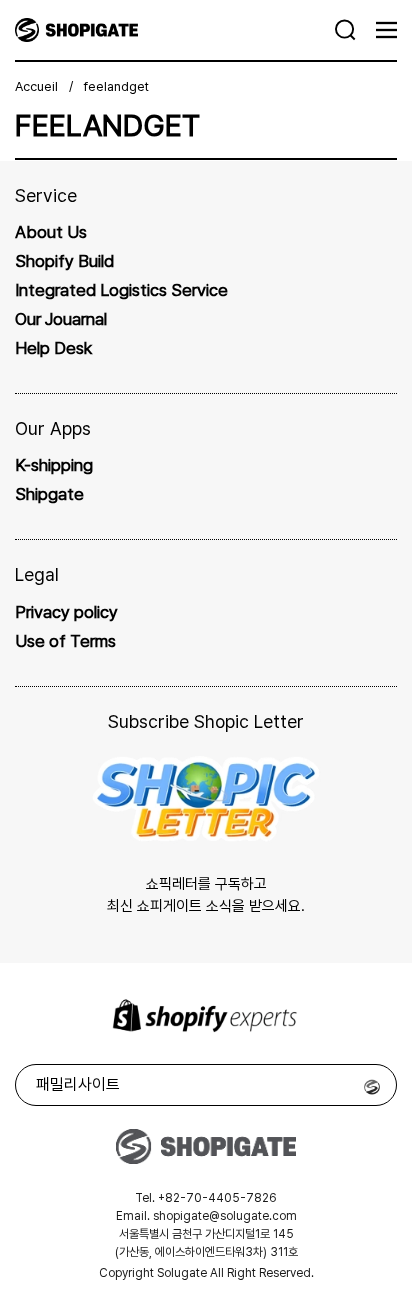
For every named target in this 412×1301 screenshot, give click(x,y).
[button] (345, 30)
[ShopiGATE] (176, 30)
